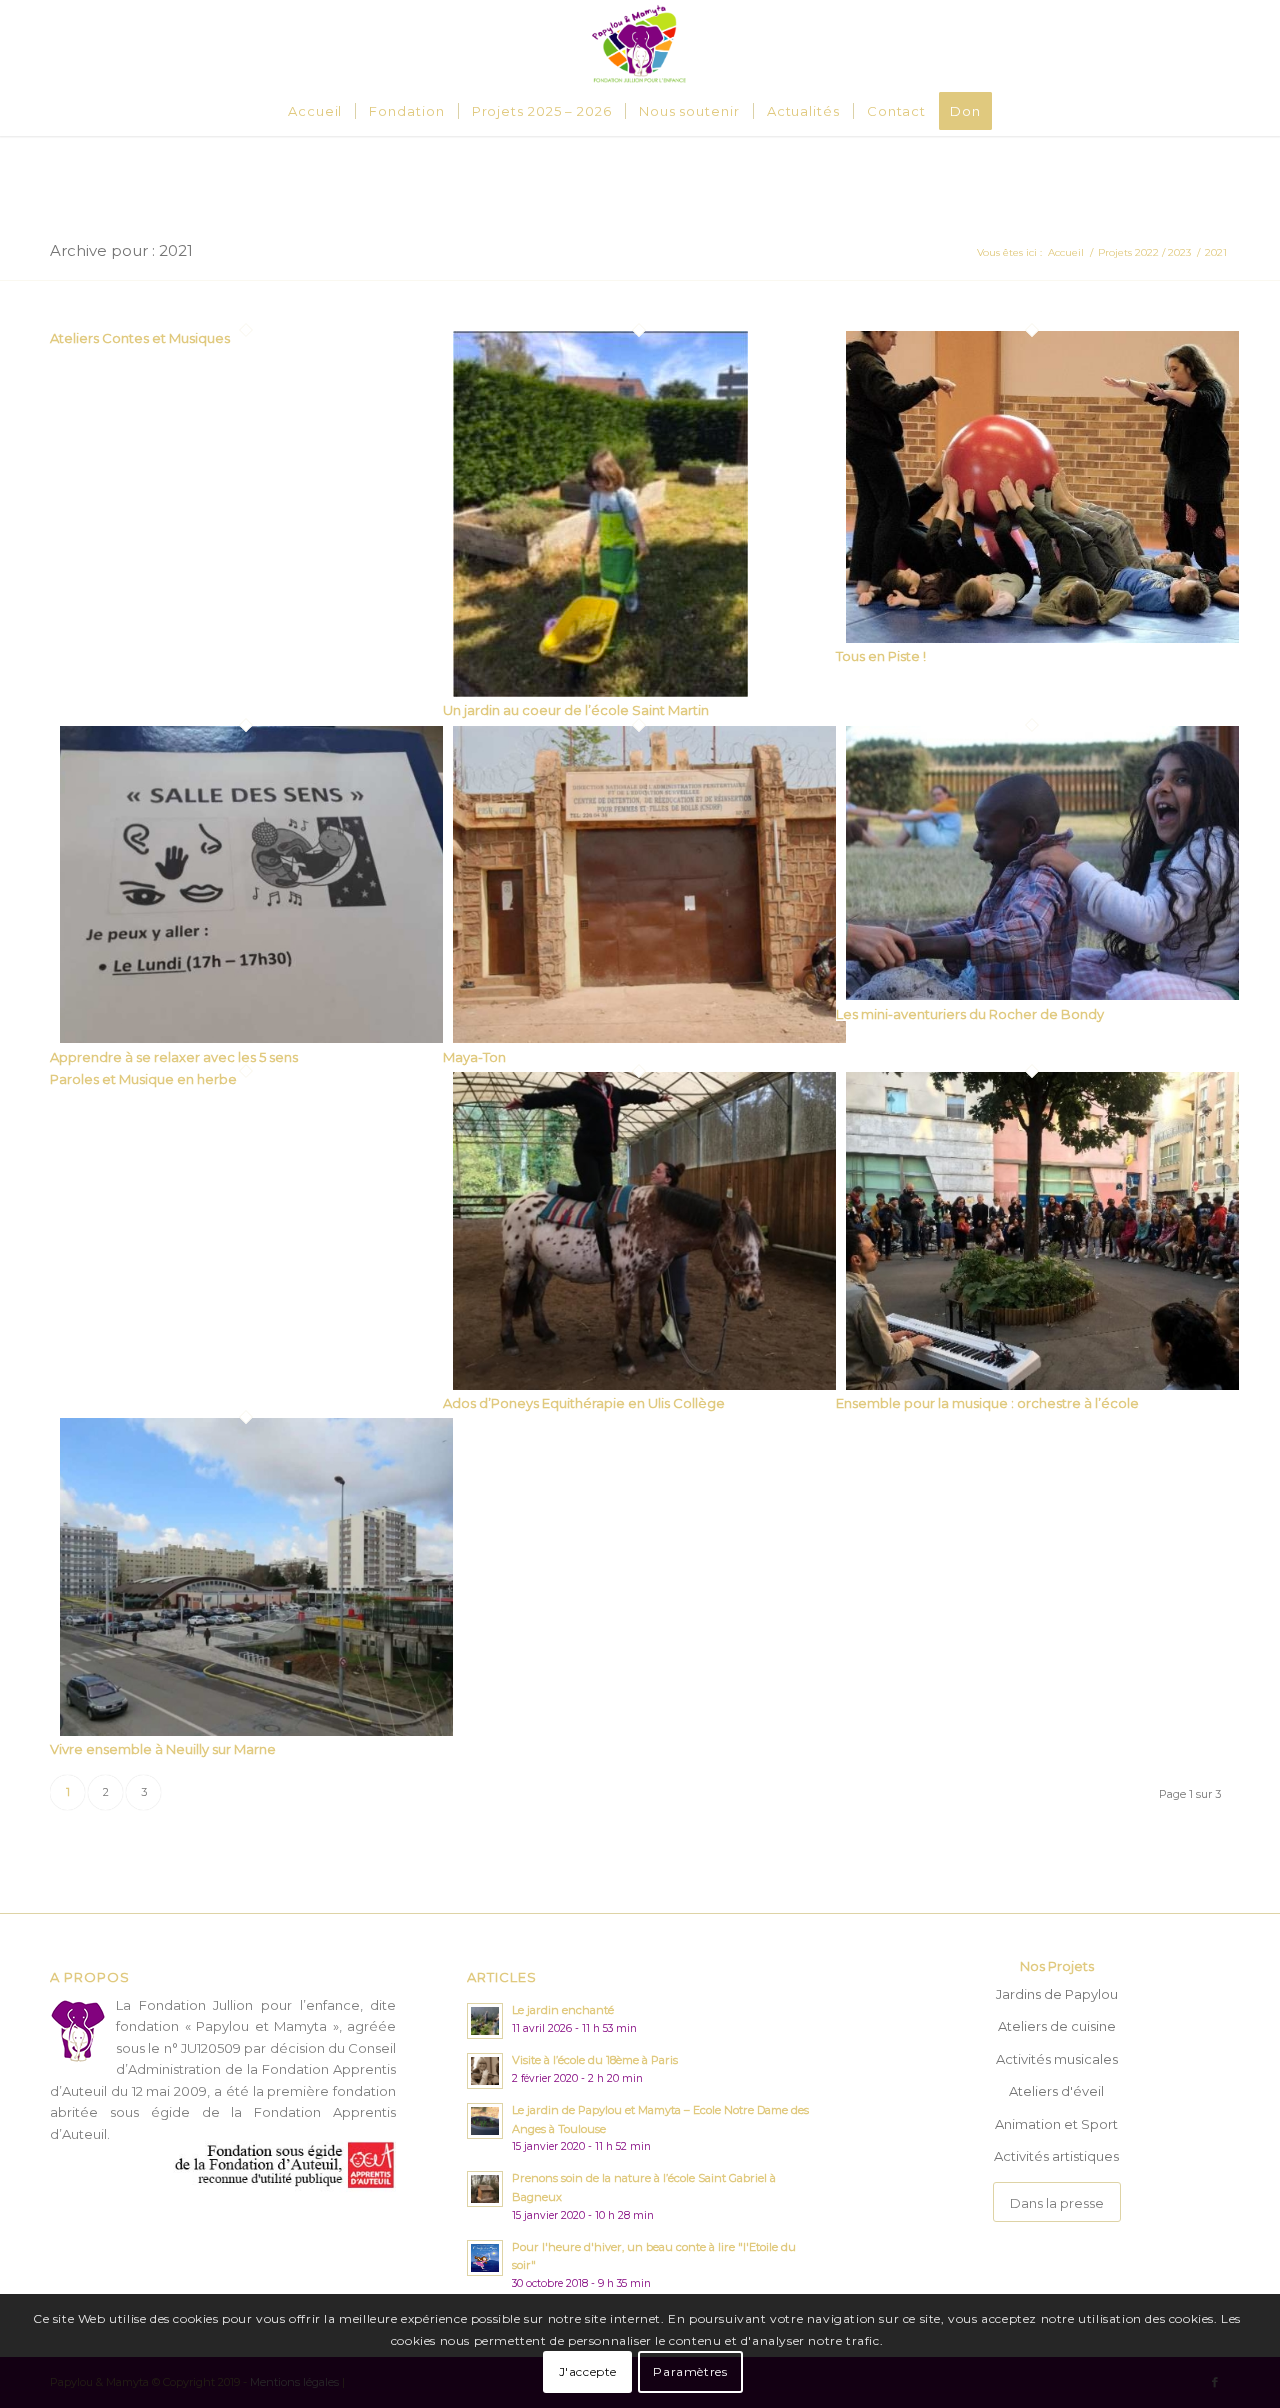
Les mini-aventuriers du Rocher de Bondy (970, 1014)
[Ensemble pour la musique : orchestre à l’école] (1042, 1385)
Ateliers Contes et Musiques (140, 338)
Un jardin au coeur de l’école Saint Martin (576, 710)
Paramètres (690, 2372)
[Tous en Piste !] (1042, 638)
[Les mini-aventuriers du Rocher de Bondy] (1042, 995)
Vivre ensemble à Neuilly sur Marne (163, 1749)
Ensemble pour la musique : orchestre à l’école (987, 1403)
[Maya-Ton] (649, 1038)
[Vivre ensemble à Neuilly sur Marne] (256, 1731)
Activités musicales (1057, 2059)
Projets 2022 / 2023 (1144, 252)
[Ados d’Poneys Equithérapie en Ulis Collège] (649, 1385)
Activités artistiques (1056, 2156)
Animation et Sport (1056, 2124)
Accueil (1066, 252)
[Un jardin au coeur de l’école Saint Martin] (600, 692)
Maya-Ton (474, 1057)
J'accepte (588, 2372)
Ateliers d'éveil (1056, 2091)
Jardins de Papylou (1057, 1994)
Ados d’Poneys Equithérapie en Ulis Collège (584, 1403)
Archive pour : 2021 (121, 250)
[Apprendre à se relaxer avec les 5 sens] (256, 1038)
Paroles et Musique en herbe (143, 1079)
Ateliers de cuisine (1057, 2026)
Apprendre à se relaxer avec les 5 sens (174, 1057)
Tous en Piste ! (881, 656)
